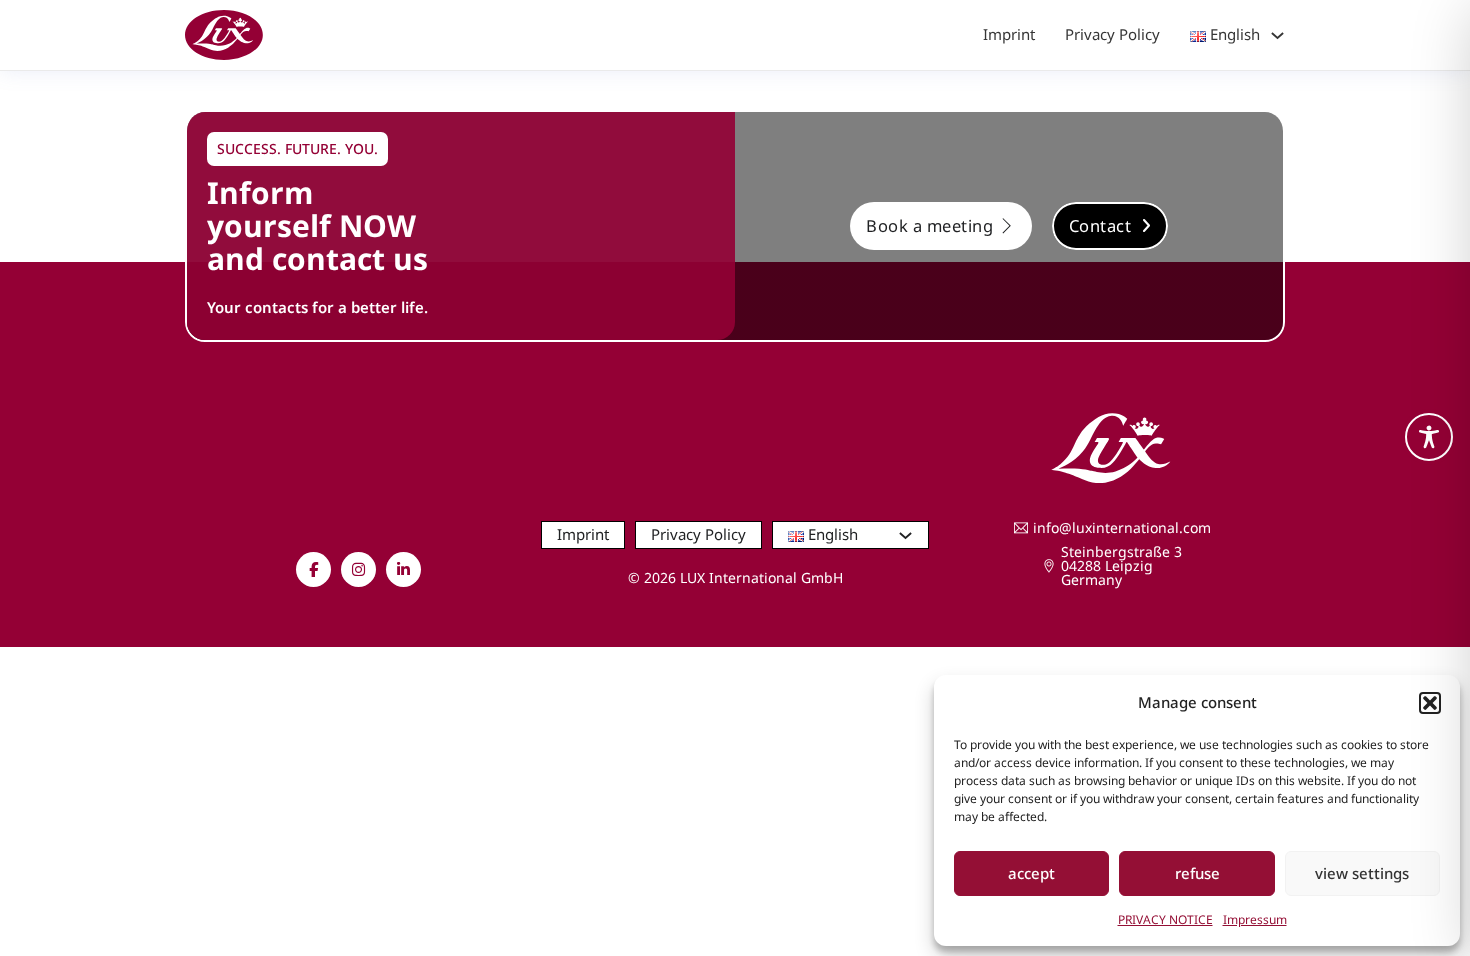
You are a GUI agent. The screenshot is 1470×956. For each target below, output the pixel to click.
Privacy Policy (1112, 34)
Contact (1100, 225)
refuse (1197, 873)
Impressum (1255, 919)
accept (1031, 873)
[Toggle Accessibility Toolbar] (1429, 437)
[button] (1430, 703)
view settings (1362, 873)
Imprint (1009, 34)
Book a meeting (929, 225)
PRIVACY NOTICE (1165, 919)
